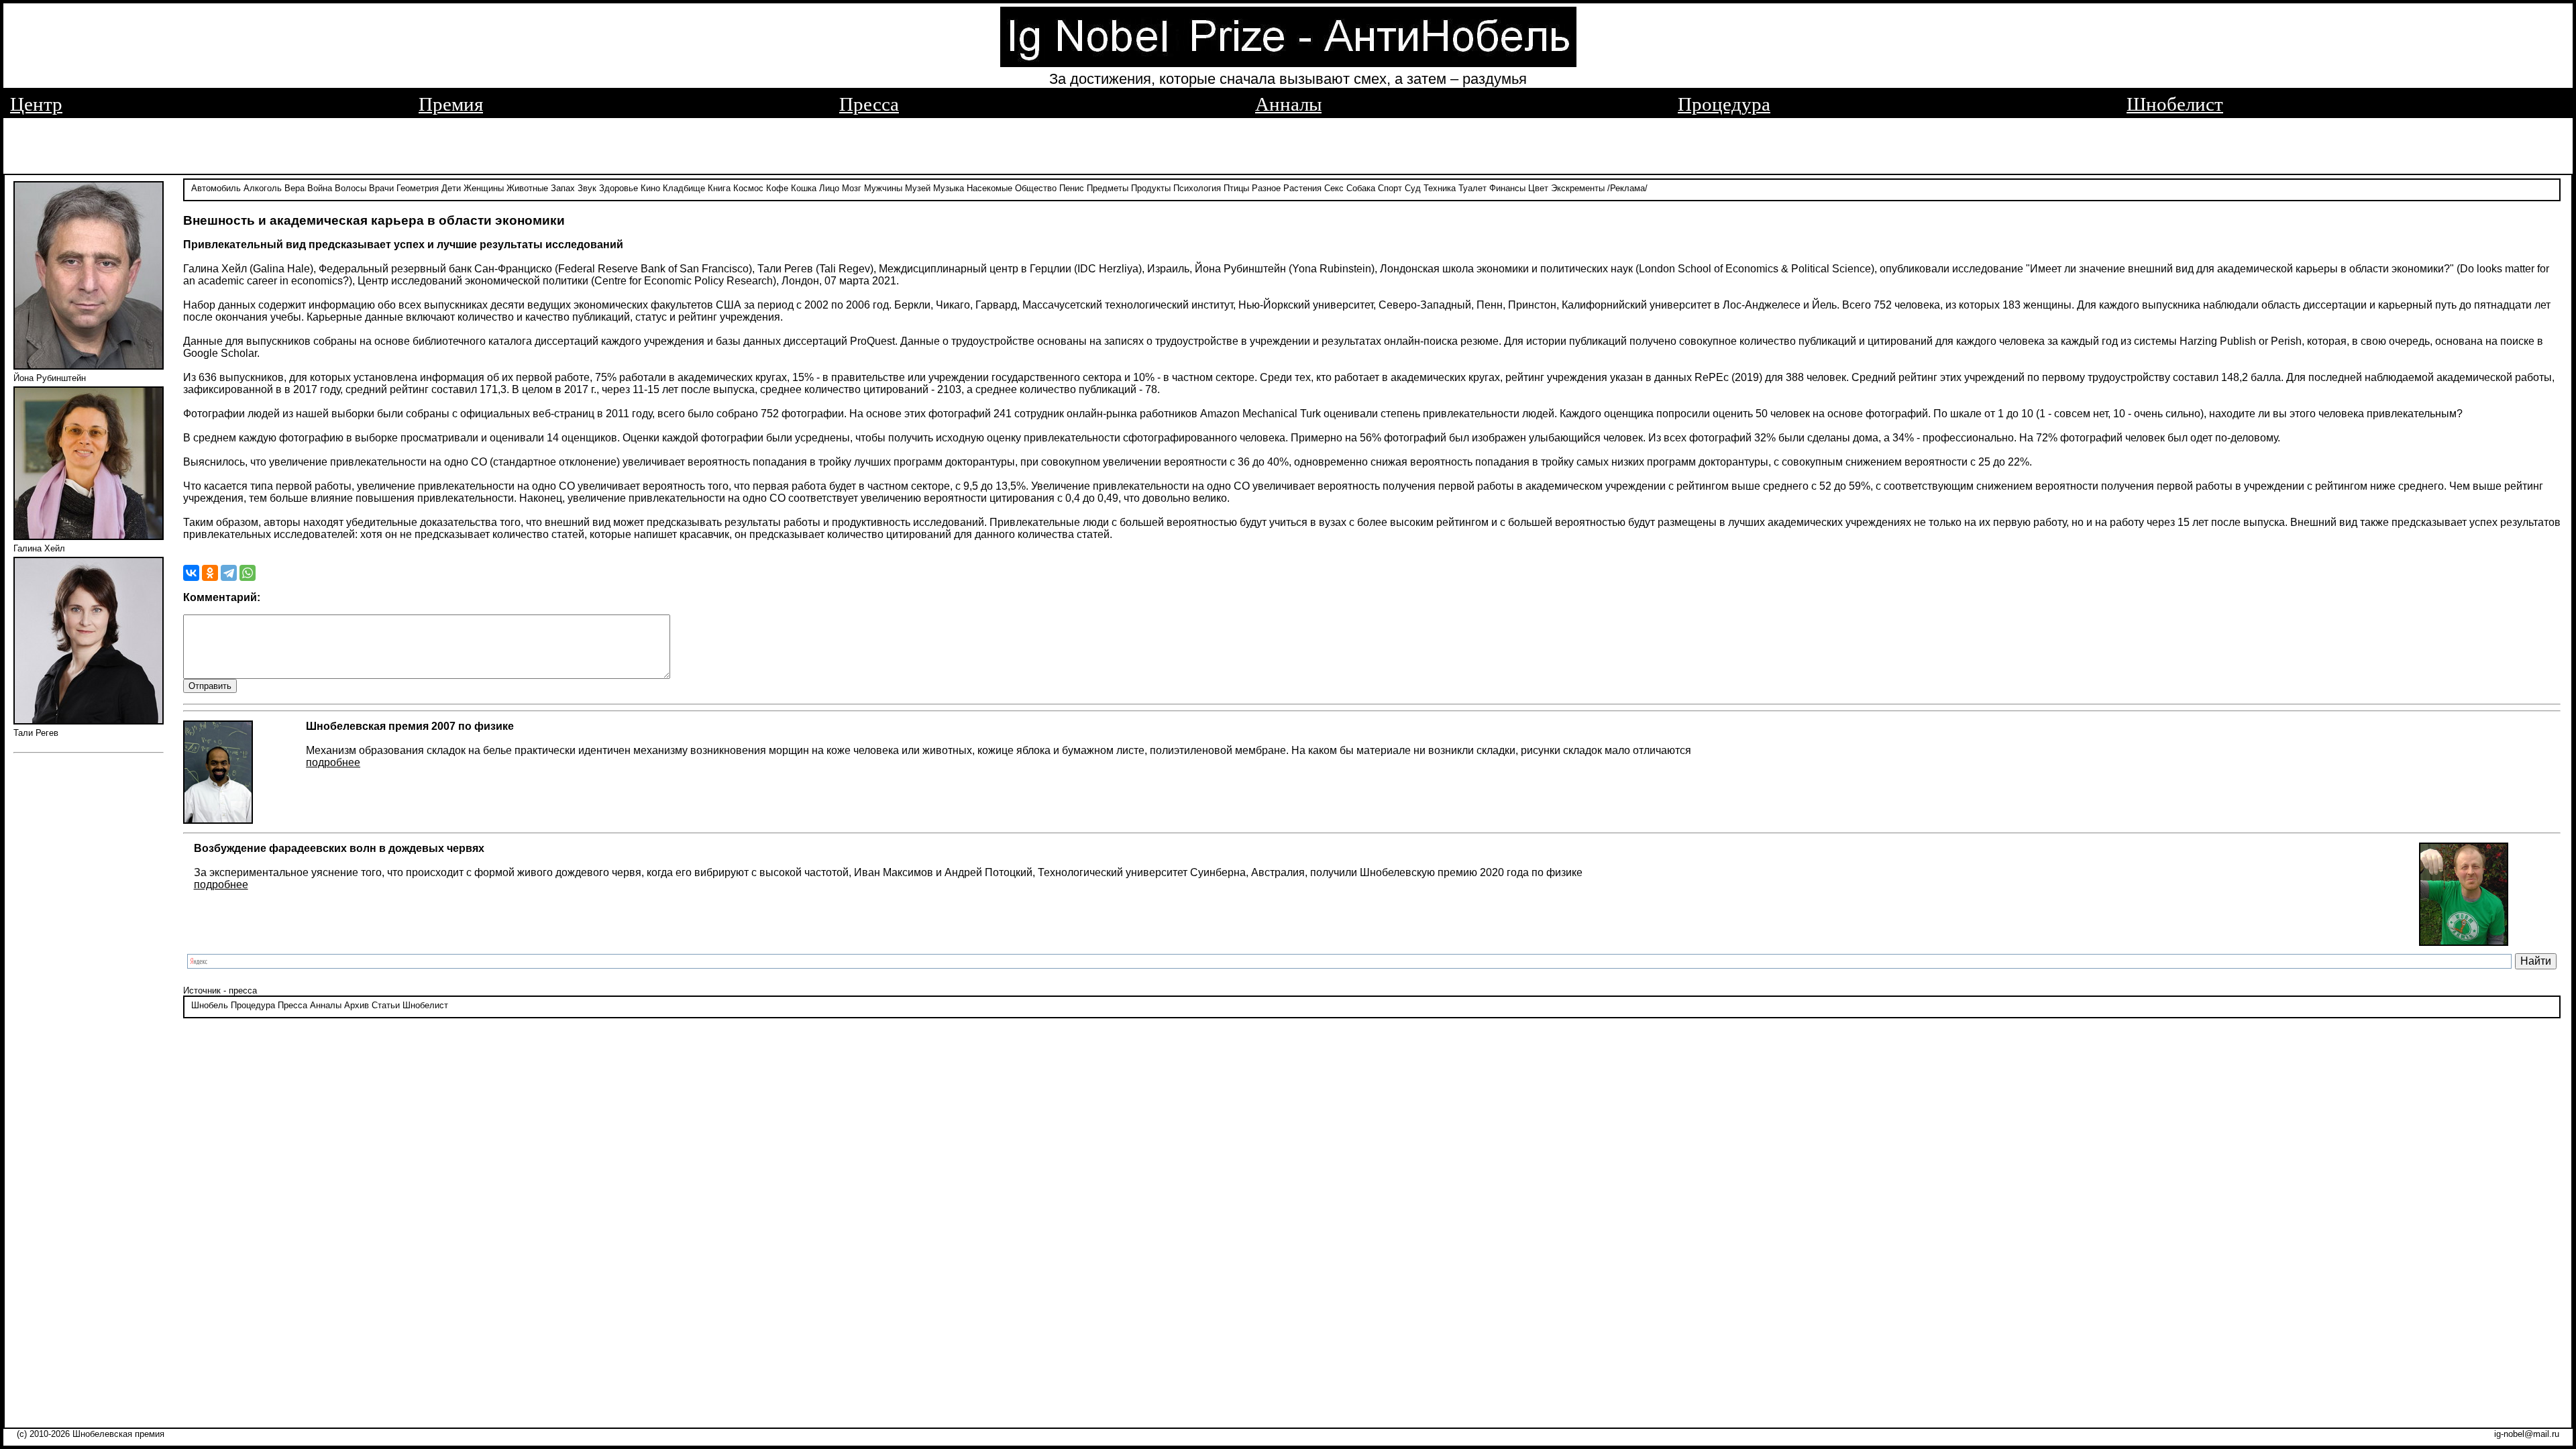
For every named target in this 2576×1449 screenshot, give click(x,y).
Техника (1440, 188)
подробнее (333, 762)
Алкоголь (263, 188)
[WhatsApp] (248, 573)
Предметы (1108, 188)
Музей (918, 188)
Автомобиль (216, 188)
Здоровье (619, 188)
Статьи (386, 1005)
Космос (748, 188)
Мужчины (883, 188)
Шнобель (210, 1005)
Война (320, 188)
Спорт (1390, 188)
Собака (1361, 188)
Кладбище (684, 188)
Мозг (852, 188)
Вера (294, 188)
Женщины (484, 188)
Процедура (1724, 104)
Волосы (351, 188)
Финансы (1507, 188)
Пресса (869, 104)
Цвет (1538, 188)
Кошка (804, 188)
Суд (1413, 188)
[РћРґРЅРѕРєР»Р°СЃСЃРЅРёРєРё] (210, 573)
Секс (1334, 188)
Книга (719, 188)
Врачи (381, 188)
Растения (1302, 188)
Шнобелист (2175, 104)
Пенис (1072, 188)
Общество (1036, 188)
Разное (1266, 188)
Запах (563, 188)
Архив (357, 1005)
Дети (451, 188)
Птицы (1236, 188)
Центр (36, 104)
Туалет (1472, 188)
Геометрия (418, 188)
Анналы (1288, 104)
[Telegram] (229, 573)
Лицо (829, 188)
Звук (587, 188)
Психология (1197, 188)
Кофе (777, 188)
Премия (451, 104)
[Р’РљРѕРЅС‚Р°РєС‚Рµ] (191, 573)
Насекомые (989, 188)
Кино (650, 188)
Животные (527, 188)
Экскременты (1578, 188)
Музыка (949, 188)
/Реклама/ (1627, 188)
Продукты (1151, 188)
